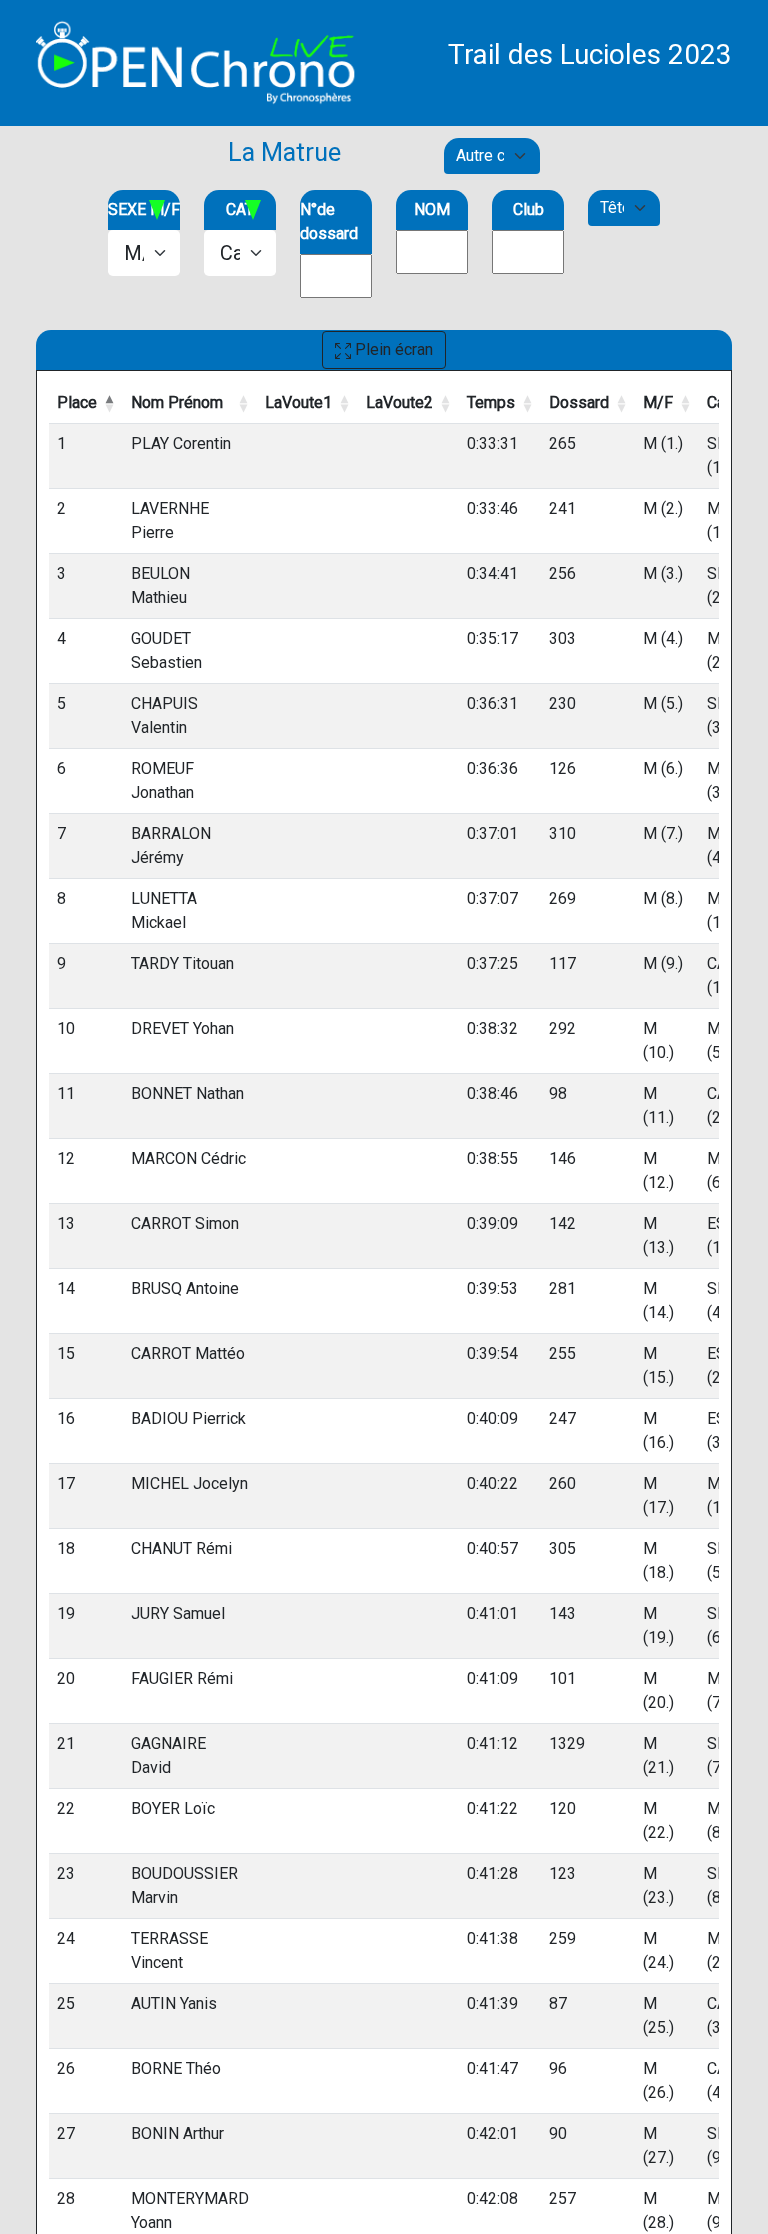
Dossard (579, 402)
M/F (658, 402)
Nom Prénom (177, 402)
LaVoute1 (298, 402)
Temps (491, 402)
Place (77, 402)
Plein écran (392, 349)
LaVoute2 (399, 402)
